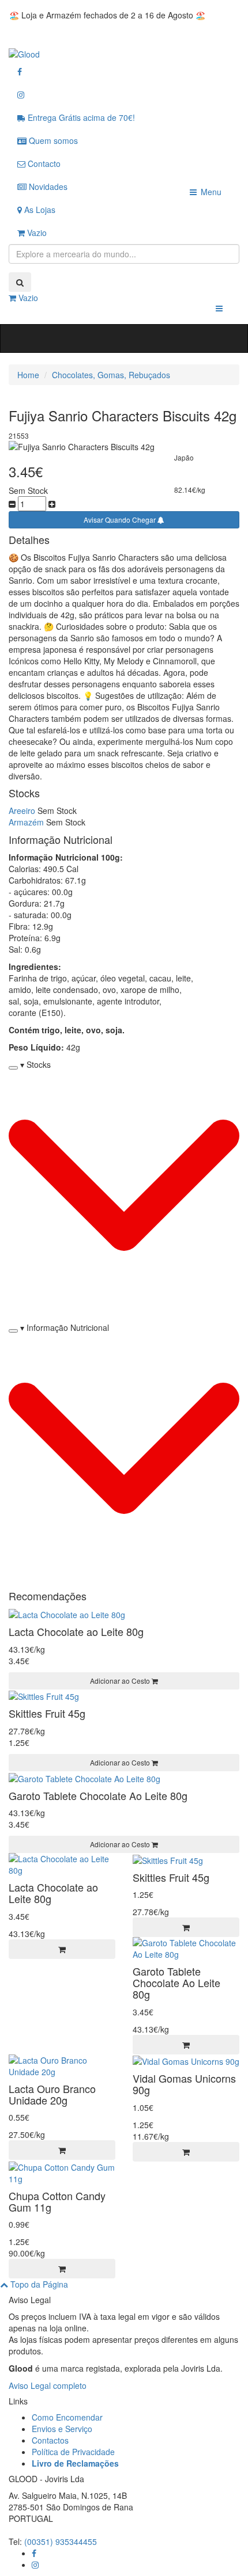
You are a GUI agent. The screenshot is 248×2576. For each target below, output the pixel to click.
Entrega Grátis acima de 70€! (80, 117)
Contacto (43, 163)
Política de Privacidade (73, 2452)
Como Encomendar (67, 2417)
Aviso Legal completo (48, 2385)
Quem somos (52, 140)
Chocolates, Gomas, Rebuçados (111, 375)
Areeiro (22, 811)
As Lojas (39, 210)
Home (28, 375)
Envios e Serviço (62, 2429)
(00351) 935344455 (61, 2541)
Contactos (50, 2440)
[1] (62, 1949)
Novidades (47, 187)
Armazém (26, 822)
